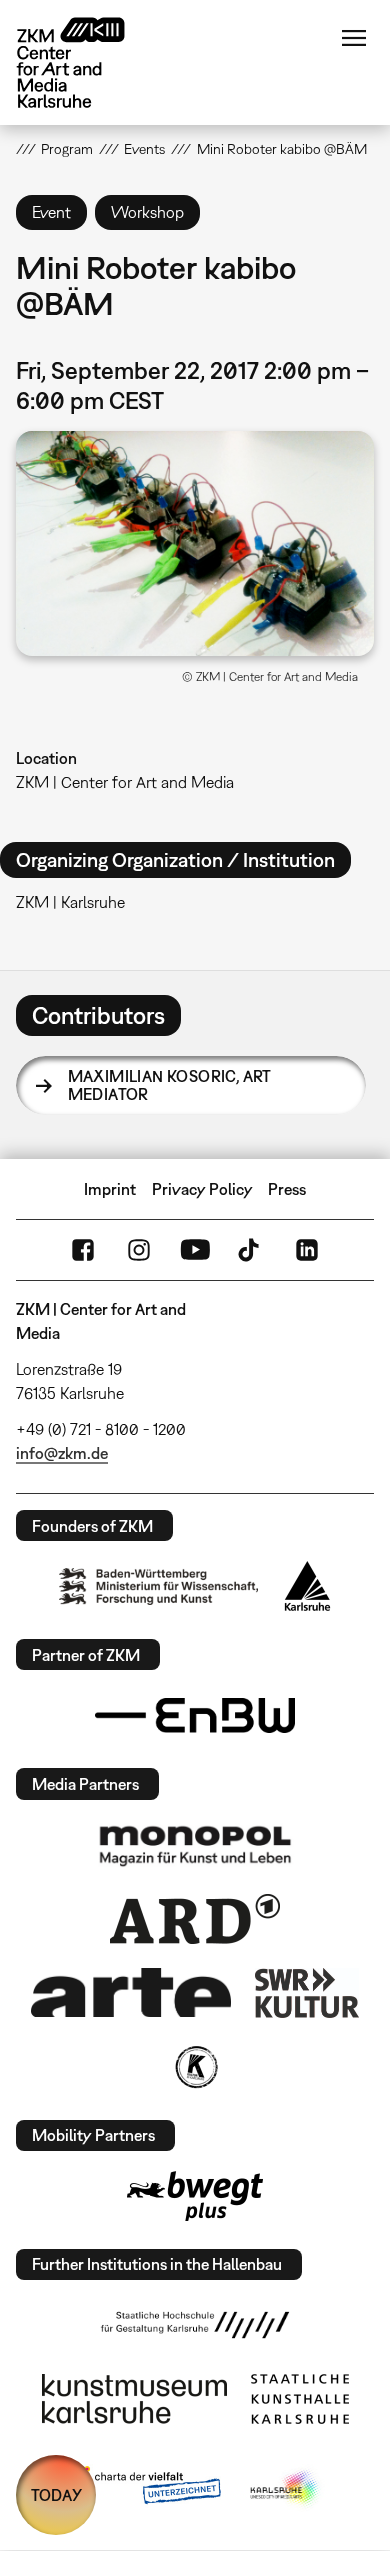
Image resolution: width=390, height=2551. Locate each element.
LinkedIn (307, 1250)
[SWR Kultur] (307, 1993)
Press (287, 1189)
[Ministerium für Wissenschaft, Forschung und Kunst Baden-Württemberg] (159, 1586)
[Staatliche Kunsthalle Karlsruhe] (300, 2399)
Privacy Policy (202, 1189)
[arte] (131, 1992)
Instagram (139, 1250)
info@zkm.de (62, 1453)
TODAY (56, 2495)
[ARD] (195, 1919)
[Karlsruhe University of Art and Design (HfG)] (195, 2325)
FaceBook (83, 1250)
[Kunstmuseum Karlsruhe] (134, 2399)
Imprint (110, 1189)
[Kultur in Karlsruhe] (195, 2067)
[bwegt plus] (195, 2196)
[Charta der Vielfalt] (143, 2489)
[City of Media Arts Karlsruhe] (286, 2489)
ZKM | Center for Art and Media (125, 782)
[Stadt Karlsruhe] (307, 1586)
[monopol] (195, 1845)
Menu (354, 38)
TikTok (251, 1250)
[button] (195, 543)
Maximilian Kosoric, (170, 1085)
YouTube (195, 1250)
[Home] (86, 62)
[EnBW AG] (195, 1716)
